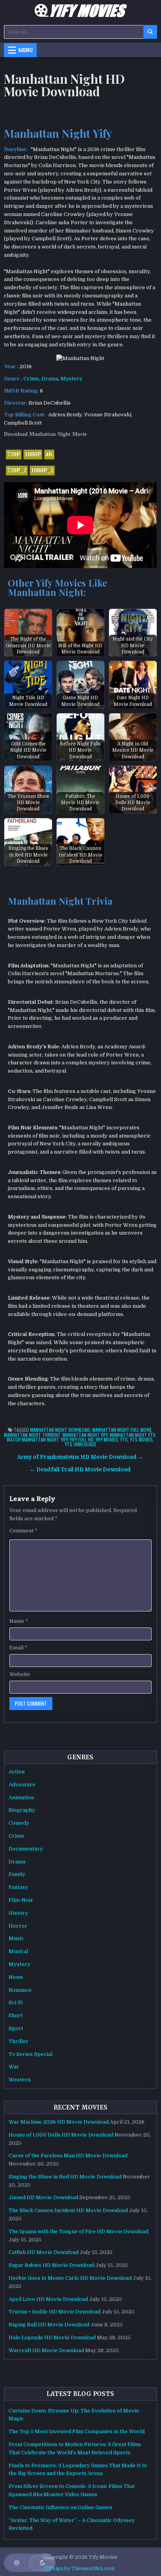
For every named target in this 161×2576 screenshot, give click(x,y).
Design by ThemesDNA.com (80, 2569)
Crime (31, 379)
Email (18, 1648)
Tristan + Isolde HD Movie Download (55, 2312)
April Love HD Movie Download (48, 2299)
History (18, 1913)
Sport (16, 2028)
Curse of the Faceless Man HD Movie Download (68, 2156)
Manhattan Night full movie (122, 1430)
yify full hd (82, 1439)
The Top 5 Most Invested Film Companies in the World (77, 2431)
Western (20, 2080)
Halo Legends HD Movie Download (52, 2337)
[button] (30, 2563)
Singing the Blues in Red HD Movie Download (65, 2177)
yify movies (107, 1439)
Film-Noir (21, 1900)
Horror (18, 1926)
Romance (20, 1990)
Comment (23, 1531)
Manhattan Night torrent (32, 1435)
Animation (21, 1797)
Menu (26, 50)
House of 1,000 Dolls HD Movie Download (61, 2135)
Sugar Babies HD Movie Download (51, 2265)
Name (19, 1621)
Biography (22, 1810)
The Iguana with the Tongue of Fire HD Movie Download (79, 2231)
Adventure (22, 1785)
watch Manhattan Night (33, 1439)
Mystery (72, 379)
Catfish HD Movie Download (44, 2252)
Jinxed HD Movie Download (43, 2197)
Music (16, 1938)
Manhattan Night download (60, 1430)
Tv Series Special (30, 2054)
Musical (18, 1951)
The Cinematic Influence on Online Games (60, 2507)
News (16, 1977)
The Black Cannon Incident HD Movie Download (68, 2210)
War (14, 2067)
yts (124, 1439)
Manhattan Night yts (133, 1435)
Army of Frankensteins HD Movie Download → (80, 1457)
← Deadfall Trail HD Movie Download (80, 1470)
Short (16, 2015)
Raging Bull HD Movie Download (49, 2325)
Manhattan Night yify (85, 1435)
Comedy (19, 1823)
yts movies (141, 1439)
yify (64, 1439)
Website (20, 1674)
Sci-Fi (16, 2003)
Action (17, 1772)
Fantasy (18, 1887)
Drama (50, 379)
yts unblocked (80, 1444)
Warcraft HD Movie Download (46, 2350)
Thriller (19, 2041)
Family (17, 1874)
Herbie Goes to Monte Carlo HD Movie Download (70, 2278)
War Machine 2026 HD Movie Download (59, 2122)
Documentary (26, 1849)
